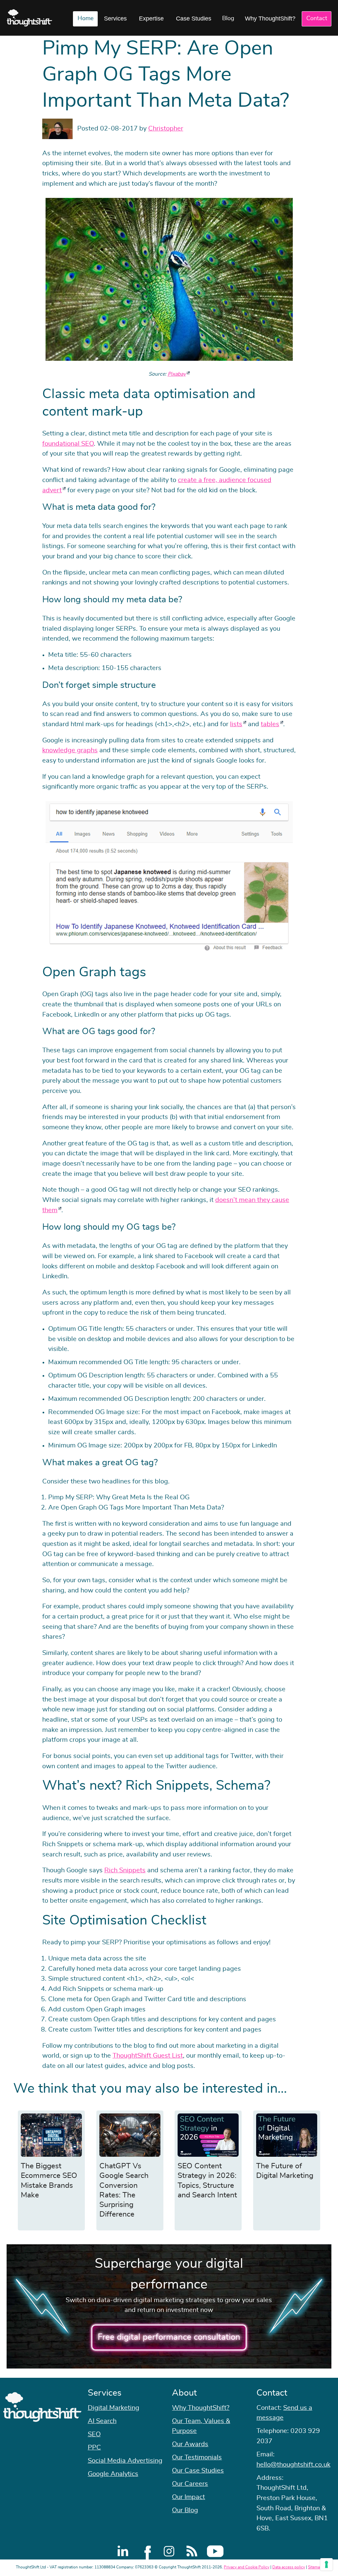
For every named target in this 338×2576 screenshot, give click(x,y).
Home (85, 19)
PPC (94, 2447)
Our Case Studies (198, 2471)
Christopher (166, 129)
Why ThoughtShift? (270, 19)
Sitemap (315, 2567)
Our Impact (188, 2497)
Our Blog (185, 2510)
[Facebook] (146, 2551)
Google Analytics (113, 2474)
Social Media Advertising (125, 2461)
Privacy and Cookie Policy (247, 2567)
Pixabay (177, 374)
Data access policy (289, 2567)
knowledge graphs (70, 750)
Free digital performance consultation (169, 2337)
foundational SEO (68, 444)
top (330, 1288)
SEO (94, 2434)
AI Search (102, 2421)
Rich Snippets (125, 1870)
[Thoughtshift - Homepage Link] (30, 18)
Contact (317, 19)
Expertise (151, 19)
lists (236, 724)
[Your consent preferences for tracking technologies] (326, 2564)
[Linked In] (123, 2551)
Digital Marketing (114, 2408)
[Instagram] (169, 2551)
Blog (228, 19)
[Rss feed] (192, 2551)
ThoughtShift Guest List (148, 2056)
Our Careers (190, 2484)
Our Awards (190, 2444)
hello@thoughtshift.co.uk (293, 2465)
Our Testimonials (197, 2457)
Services (115, 19)
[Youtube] (215, 2551)
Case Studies (194, 19)
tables (270, 724)
